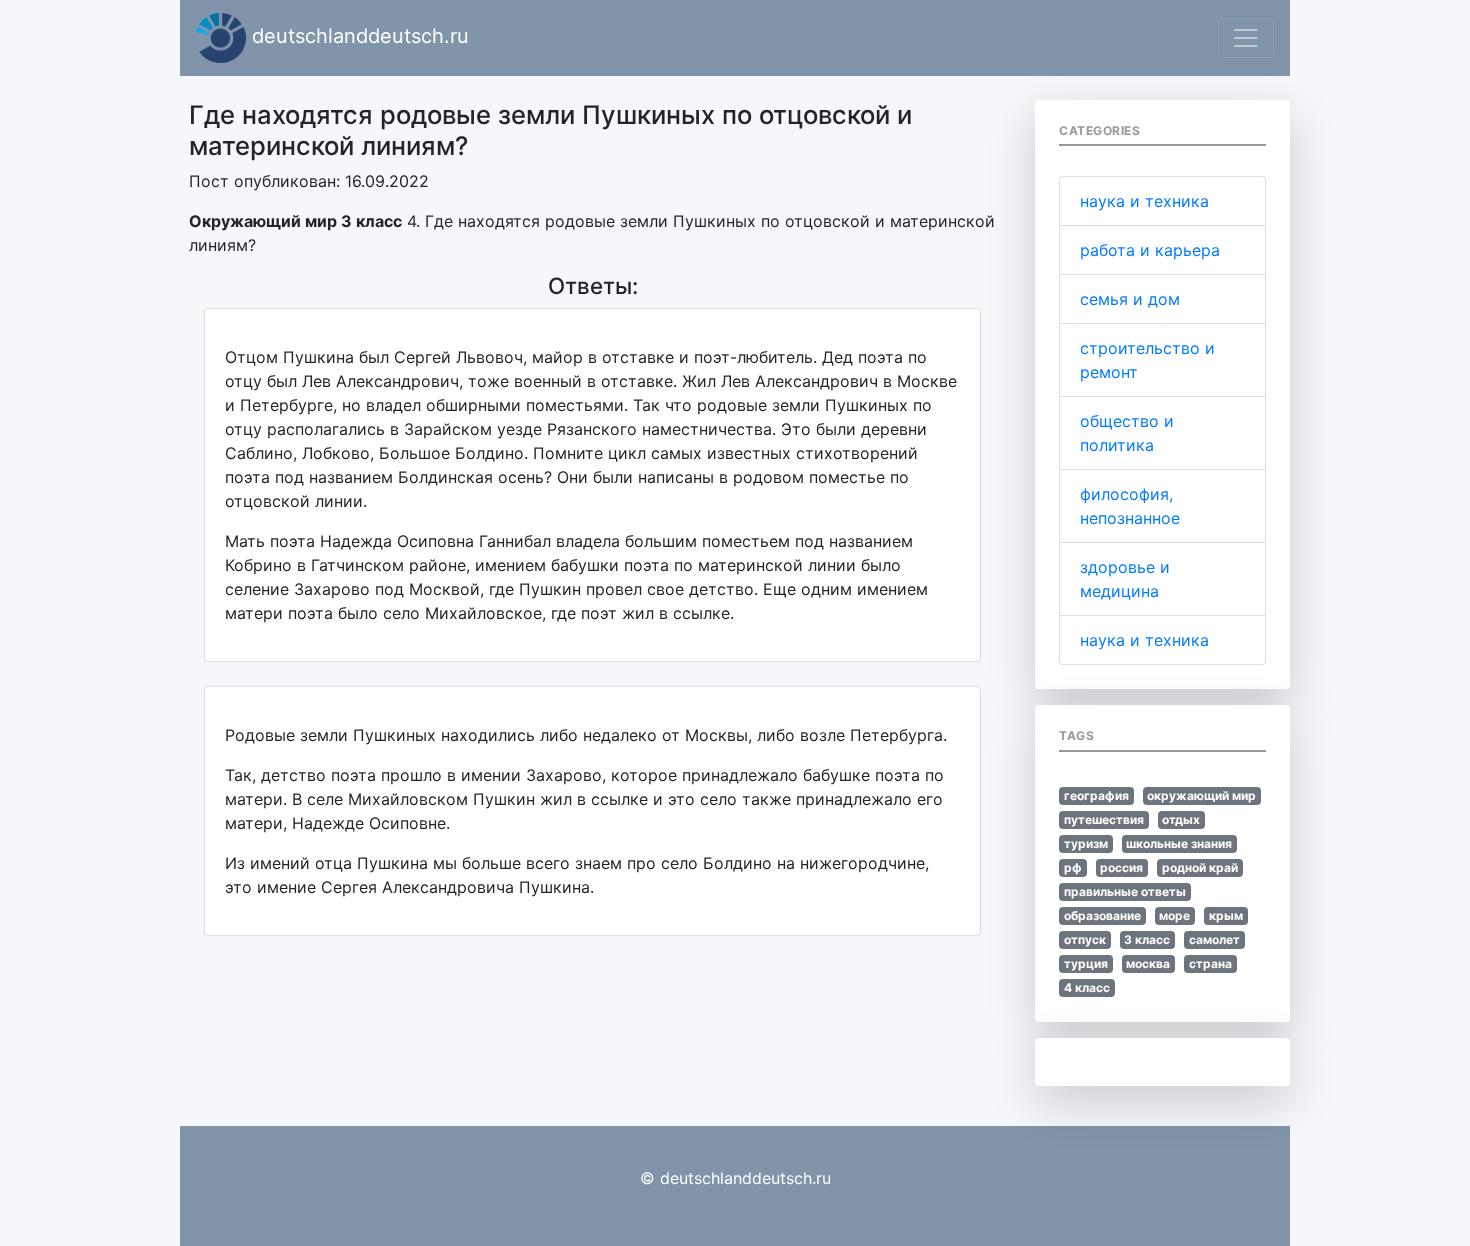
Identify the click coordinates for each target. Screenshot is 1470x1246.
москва (1148, 963)
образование (1102, 915)
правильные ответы (1125, 891)
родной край (1200, 867)
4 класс (1087, 987)
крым (1226, 915)
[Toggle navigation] (1246, 38)
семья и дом (1130, 299)
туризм (1086, 843)
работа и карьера (1150, 250)
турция (1086, 963)
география (1096, 795)
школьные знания (1179, 843)
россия (1121, 867)
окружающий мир (1201, 795)
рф (1073, 867)
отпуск (1085, 939)
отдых (1181, 819)
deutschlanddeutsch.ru (357, 36)
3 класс (1147, 939)
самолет (1214, 939)
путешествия (1104, 819)
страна (1210, 963)
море (1174, 915)
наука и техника (1144, 201)
